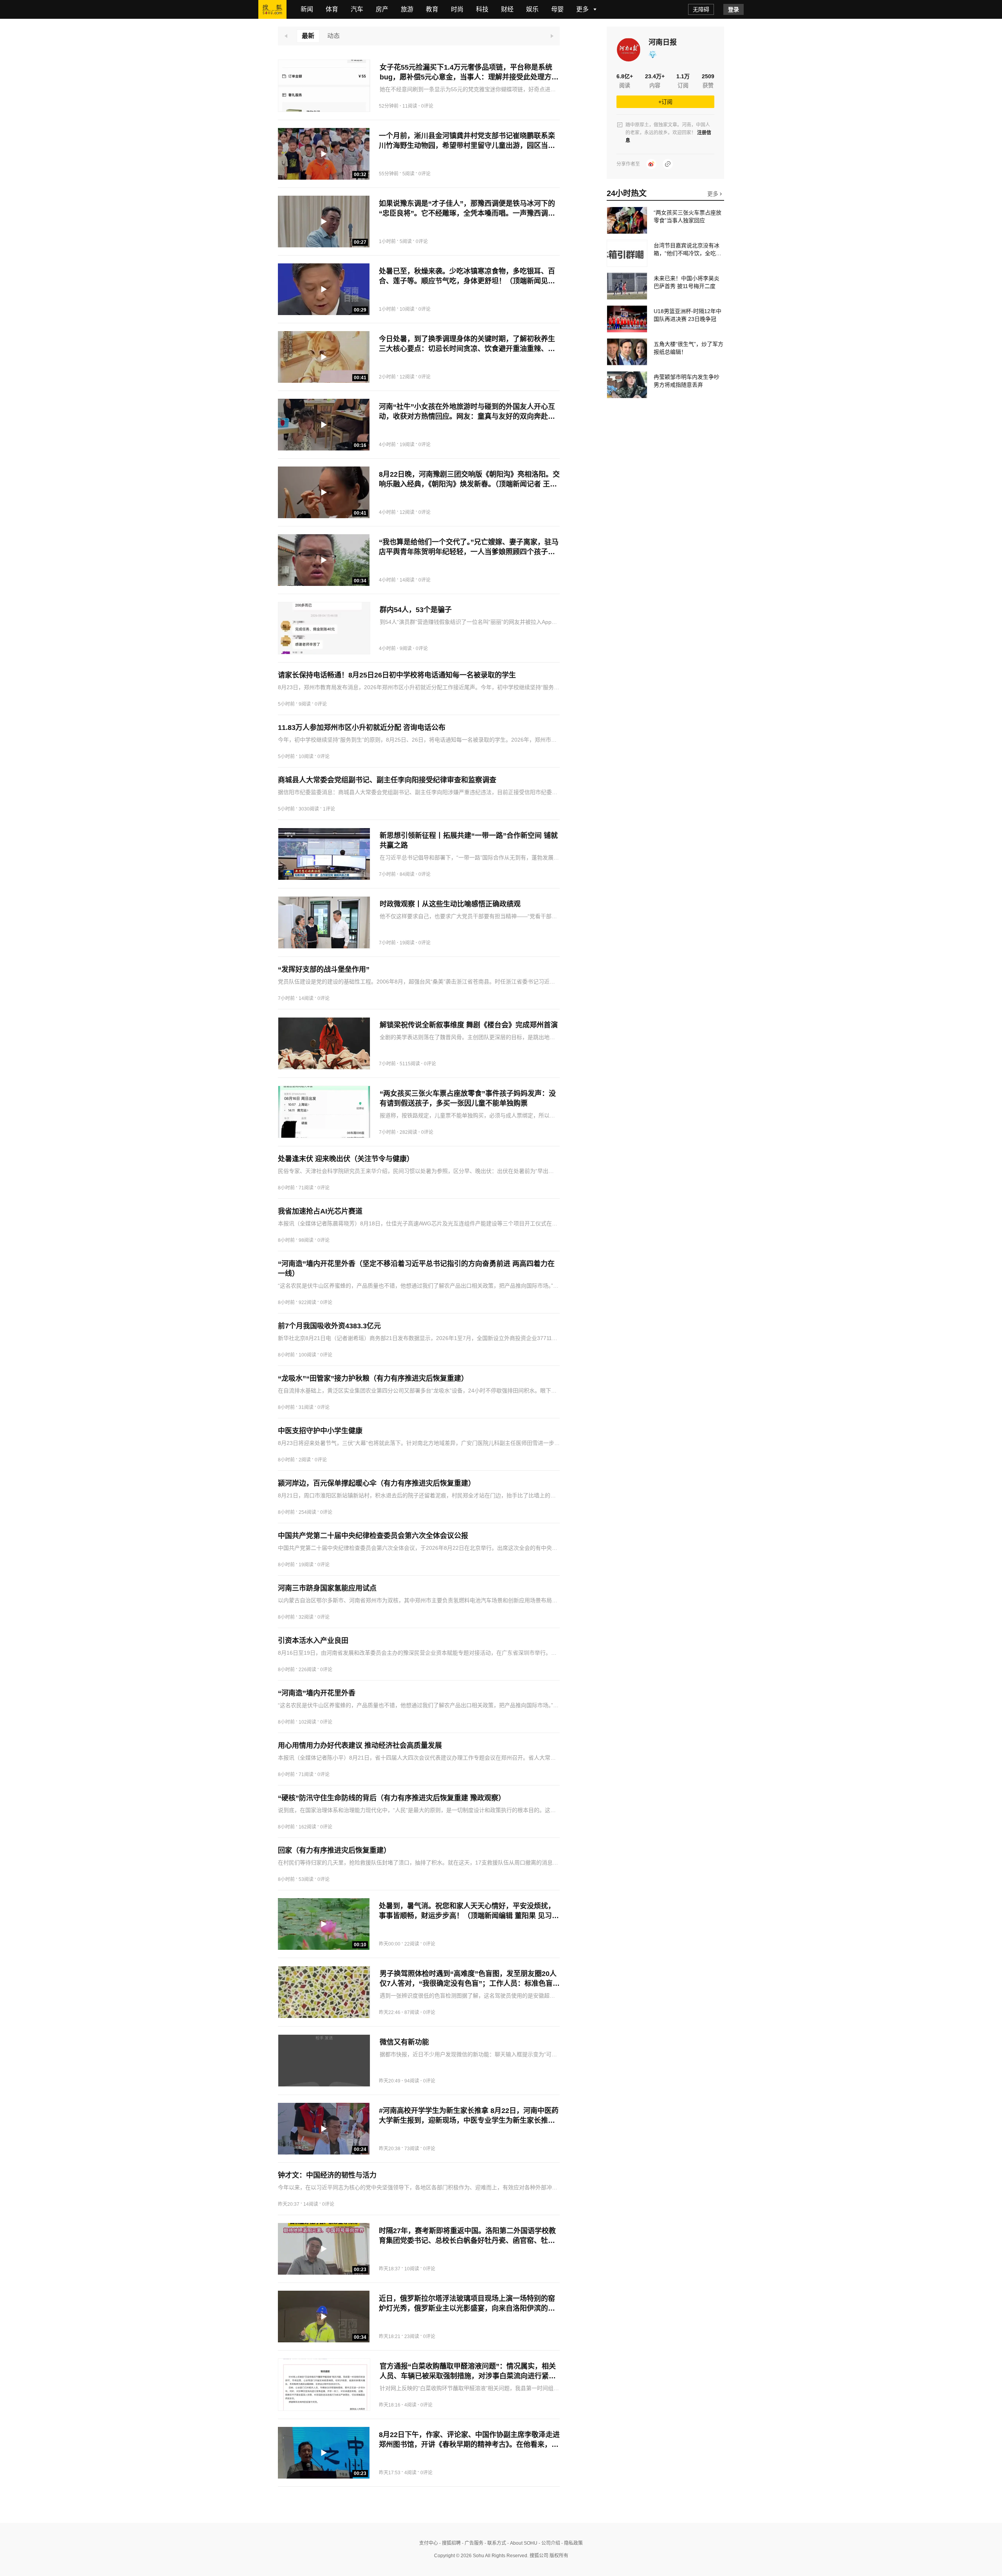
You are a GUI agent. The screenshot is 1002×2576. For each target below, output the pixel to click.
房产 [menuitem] (382, 9)
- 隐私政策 (571, 2543)
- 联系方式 (495, 2543)
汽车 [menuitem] (357, 9)
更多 (714, 194)
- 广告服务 (472, 2543)
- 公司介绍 (549, 2543)
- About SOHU (522, 2543)
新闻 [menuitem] (307, 9)
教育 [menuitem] (432, 9)
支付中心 (429, 2543)
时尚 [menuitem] (457, 9)
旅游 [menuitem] (407, 9)
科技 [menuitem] (482, 9)
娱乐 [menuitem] (532, 9)
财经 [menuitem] (507, 9)
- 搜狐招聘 (449, 2543)
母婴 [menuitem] (557, 9)
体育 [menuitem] (332, 9)
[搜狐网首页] (272, 9)
